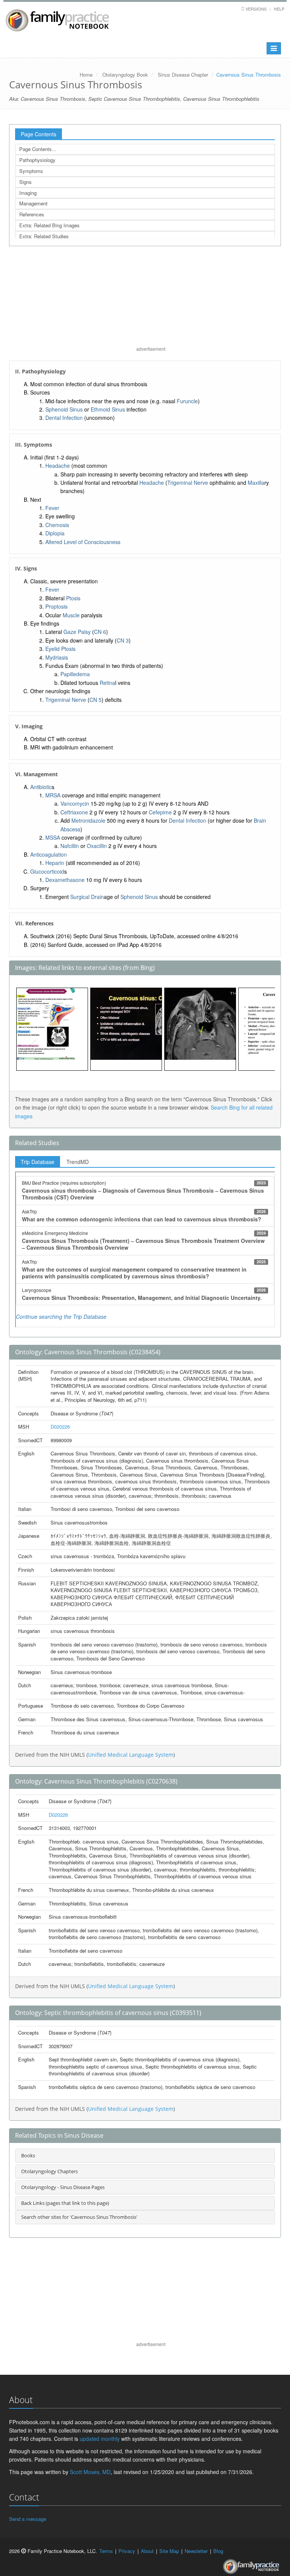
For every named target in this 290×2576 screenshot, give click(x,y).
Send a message (28, 2519)
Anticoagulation (49, 854)
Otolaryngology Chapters (49, 2171)
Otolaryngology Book (125, 75)
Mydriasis (57, 657)
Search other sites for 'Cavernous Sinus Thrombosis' (79, 2217)
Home (86, 75)
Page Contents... (38, 149)
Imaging (28, 193)
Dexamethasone (65, 880)
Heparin (55, 863)
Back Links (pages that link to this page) (65, 2203)
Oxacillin (97, 846)
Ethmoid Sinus (108, 409)
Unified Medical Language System (131, 1755)
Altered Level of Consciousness (83, 542)
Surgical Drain (87, 897)
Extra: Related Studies (44, 236)
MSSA (53, 837)
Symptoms (31, 171)
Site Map (169, 2551)
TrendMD (78, 1162)
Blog (218, 2551)
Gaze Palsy (77, 632)
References (32, 214)
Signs (25, 182)
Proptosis (56, 606)
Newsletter (196, 2551)
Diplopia (55, 533)
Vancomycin (75, 803)
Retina (107, 683)
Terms (106, 2551)
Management (33, 203)
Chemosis (57, 525)
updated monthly (100, 2439)
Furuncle (187, 401)
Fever (52, 508)
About (147, 2551)
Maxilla (256, 483)
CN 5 (96, 700)
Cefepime (160, 812)
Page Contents (39, 134)
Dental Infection (64, 418)
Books (28, 2155)
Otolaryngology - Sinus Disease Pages (63, 2187)
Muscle (71, 615)
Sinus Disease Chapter (183, 75)
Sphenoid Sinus (64, 409)
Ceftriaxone (74, 812)
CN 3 (123, 640)
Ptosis (73, 598)
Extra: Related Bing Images (49, 225)
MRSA (53, 795)
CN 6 (100, 632)
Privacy (127, 2551)
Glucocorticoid (47, 871)
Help (279, 9)
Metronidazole (88, 820)
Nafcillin (70, 846)
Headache (58, 466)
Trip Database (38, 1162)
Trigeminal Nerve (188, 483)
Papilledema (75, 674)
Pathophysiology (37, 160)
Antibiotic (41, 787)
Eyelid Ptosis (60, 649)
